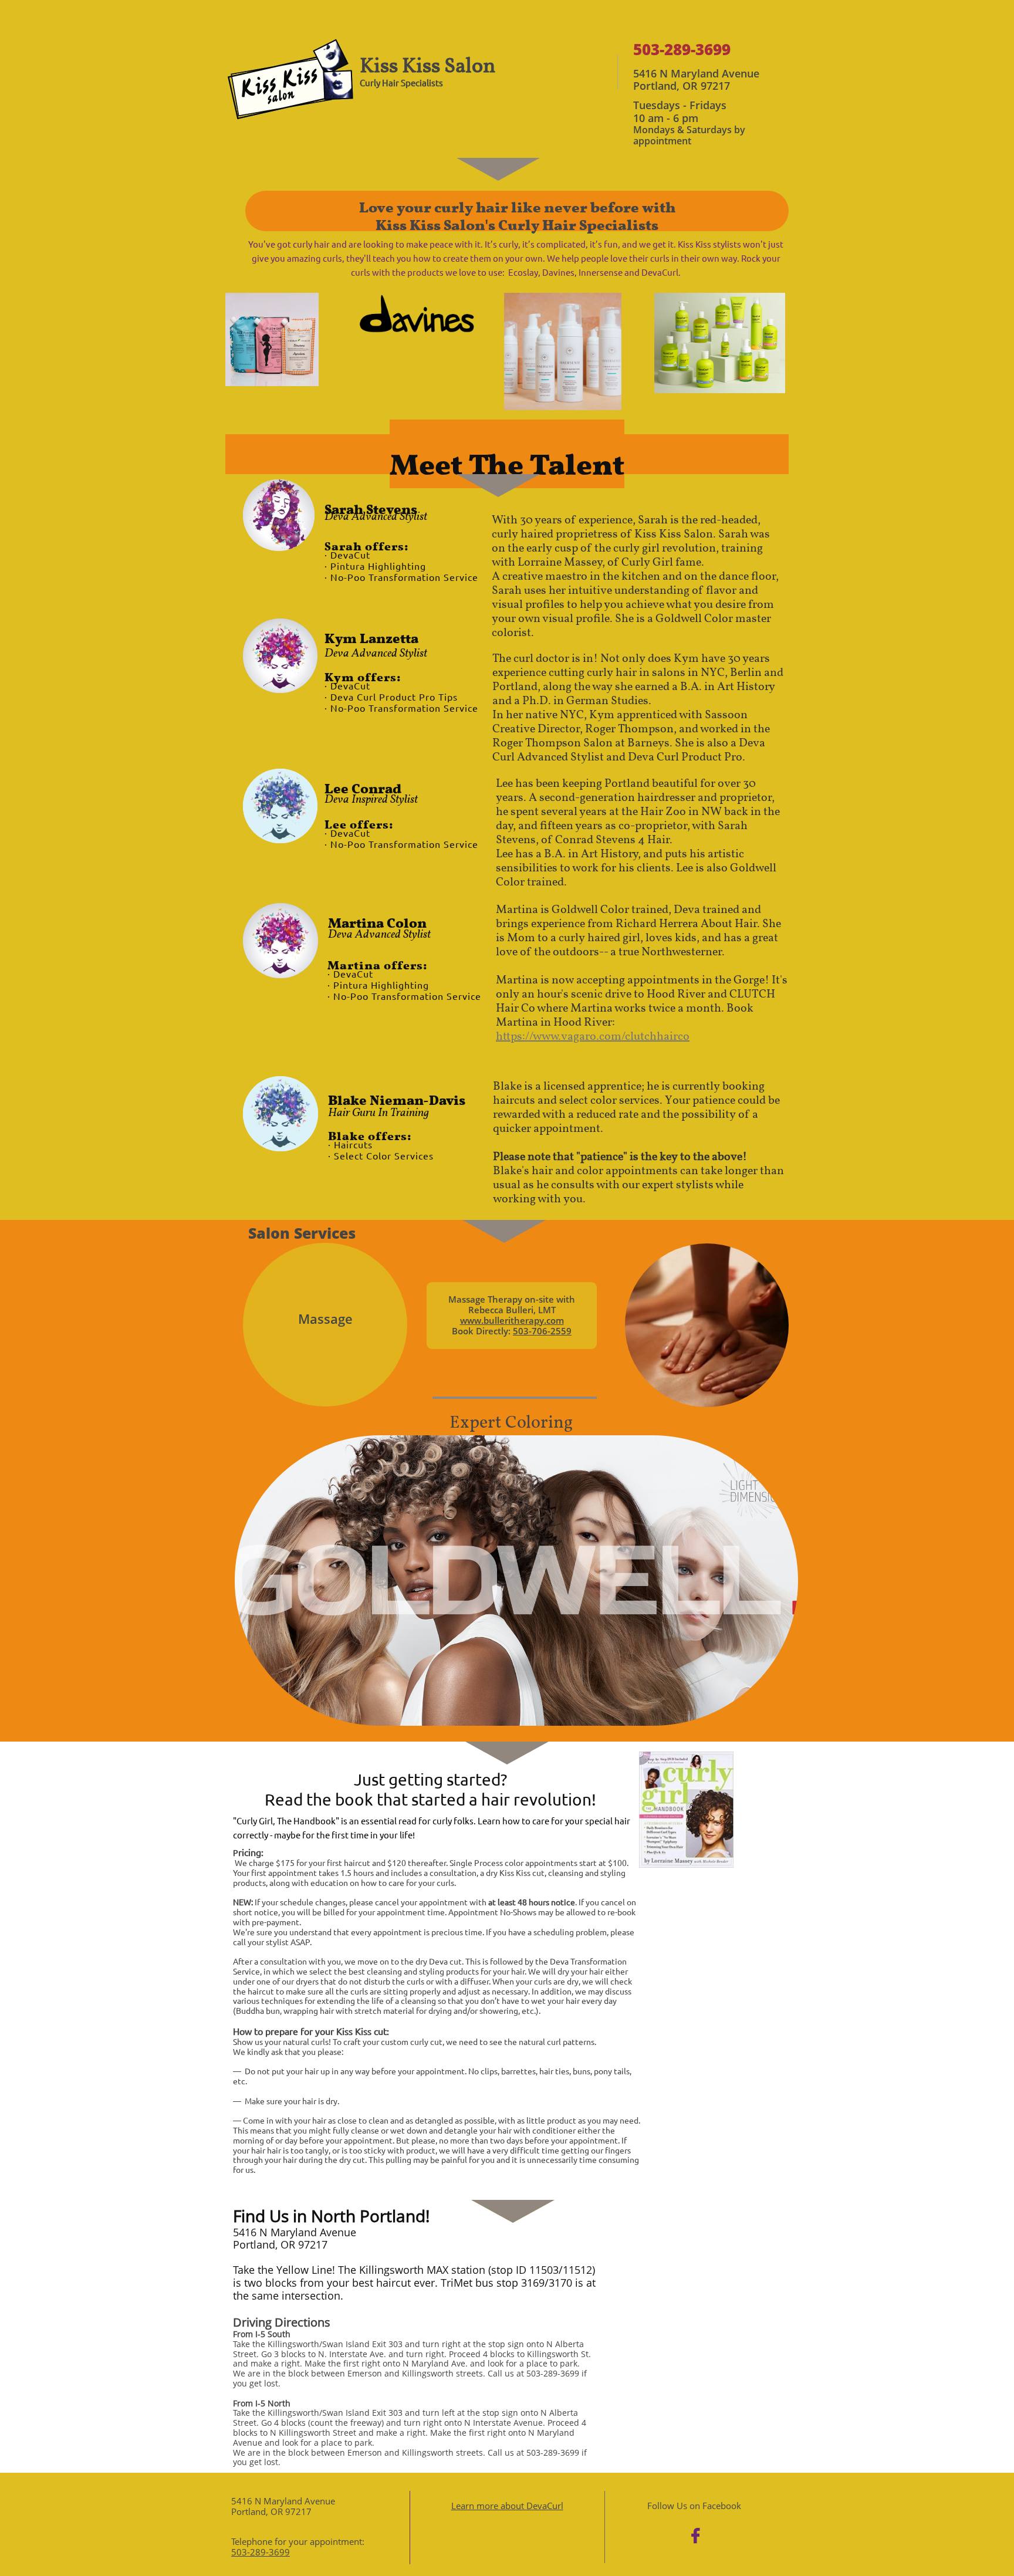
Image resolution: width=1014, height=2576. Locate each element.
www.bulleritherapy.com (512, 1320)
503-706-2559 (542, 1331)
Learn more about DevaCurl (507, 2506)
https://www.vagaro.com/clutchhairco (593, 1037)
